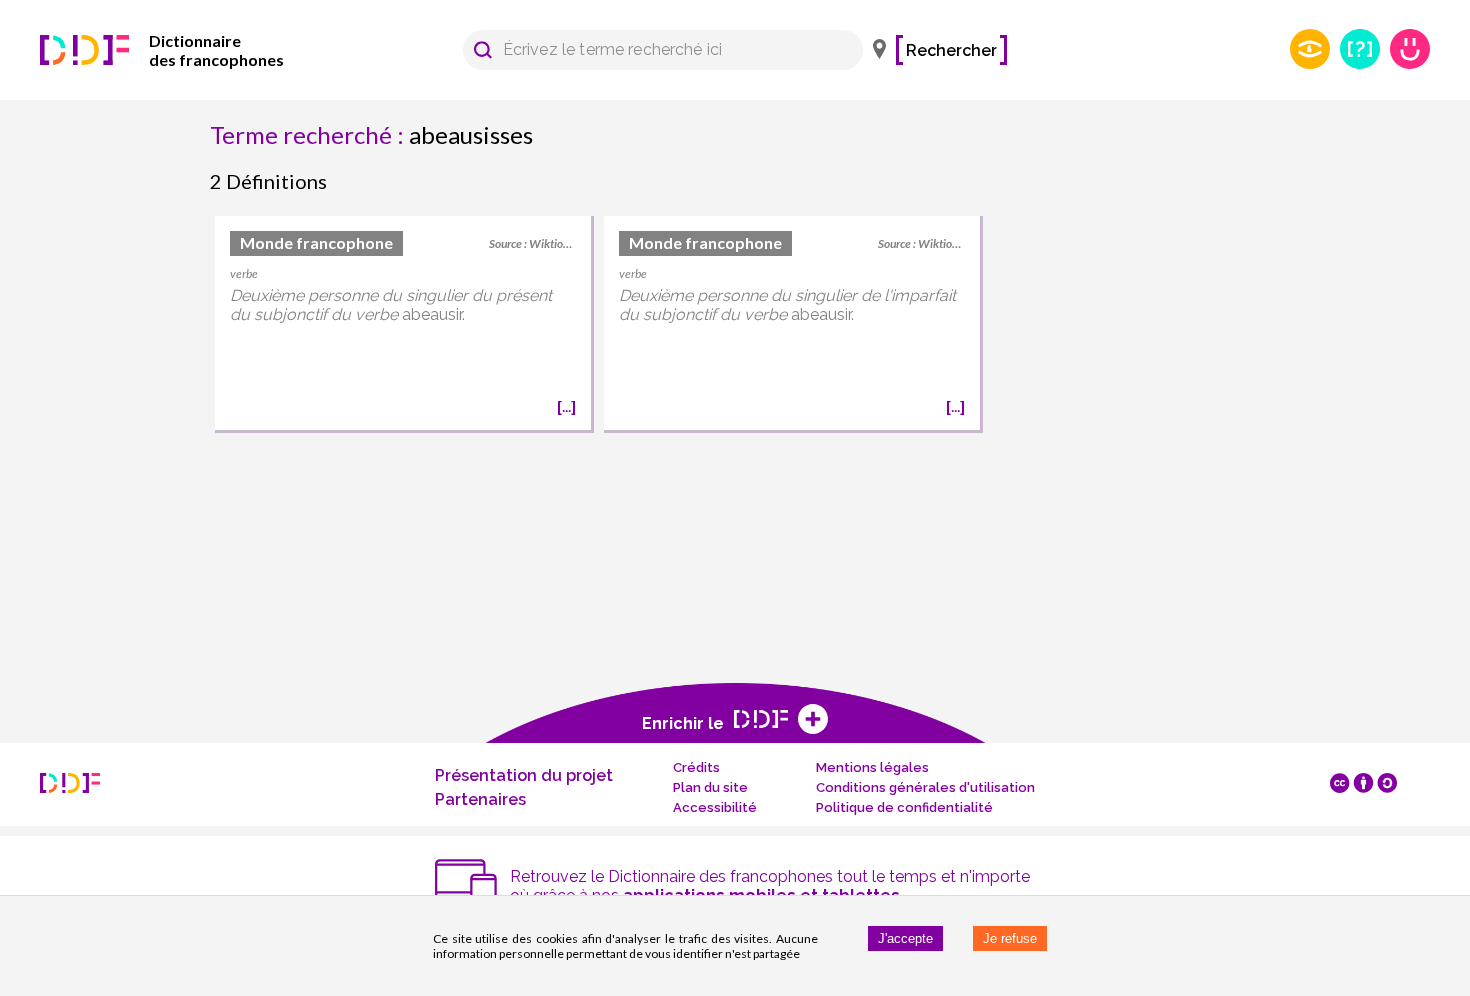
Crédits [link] (696, 767)
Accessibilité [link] (715, 807)
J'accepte (905, 938)
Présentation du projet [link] (524, 775)
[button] (483, 50)
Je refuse (1010, 938)
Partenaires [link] (480, 799)
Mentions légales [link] (872, 767)
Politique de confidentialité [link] (904, 807)
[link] (190, 50)
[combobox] (653, 50)
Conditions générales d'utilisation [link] (925, 787)
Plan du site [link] (710, 787)
